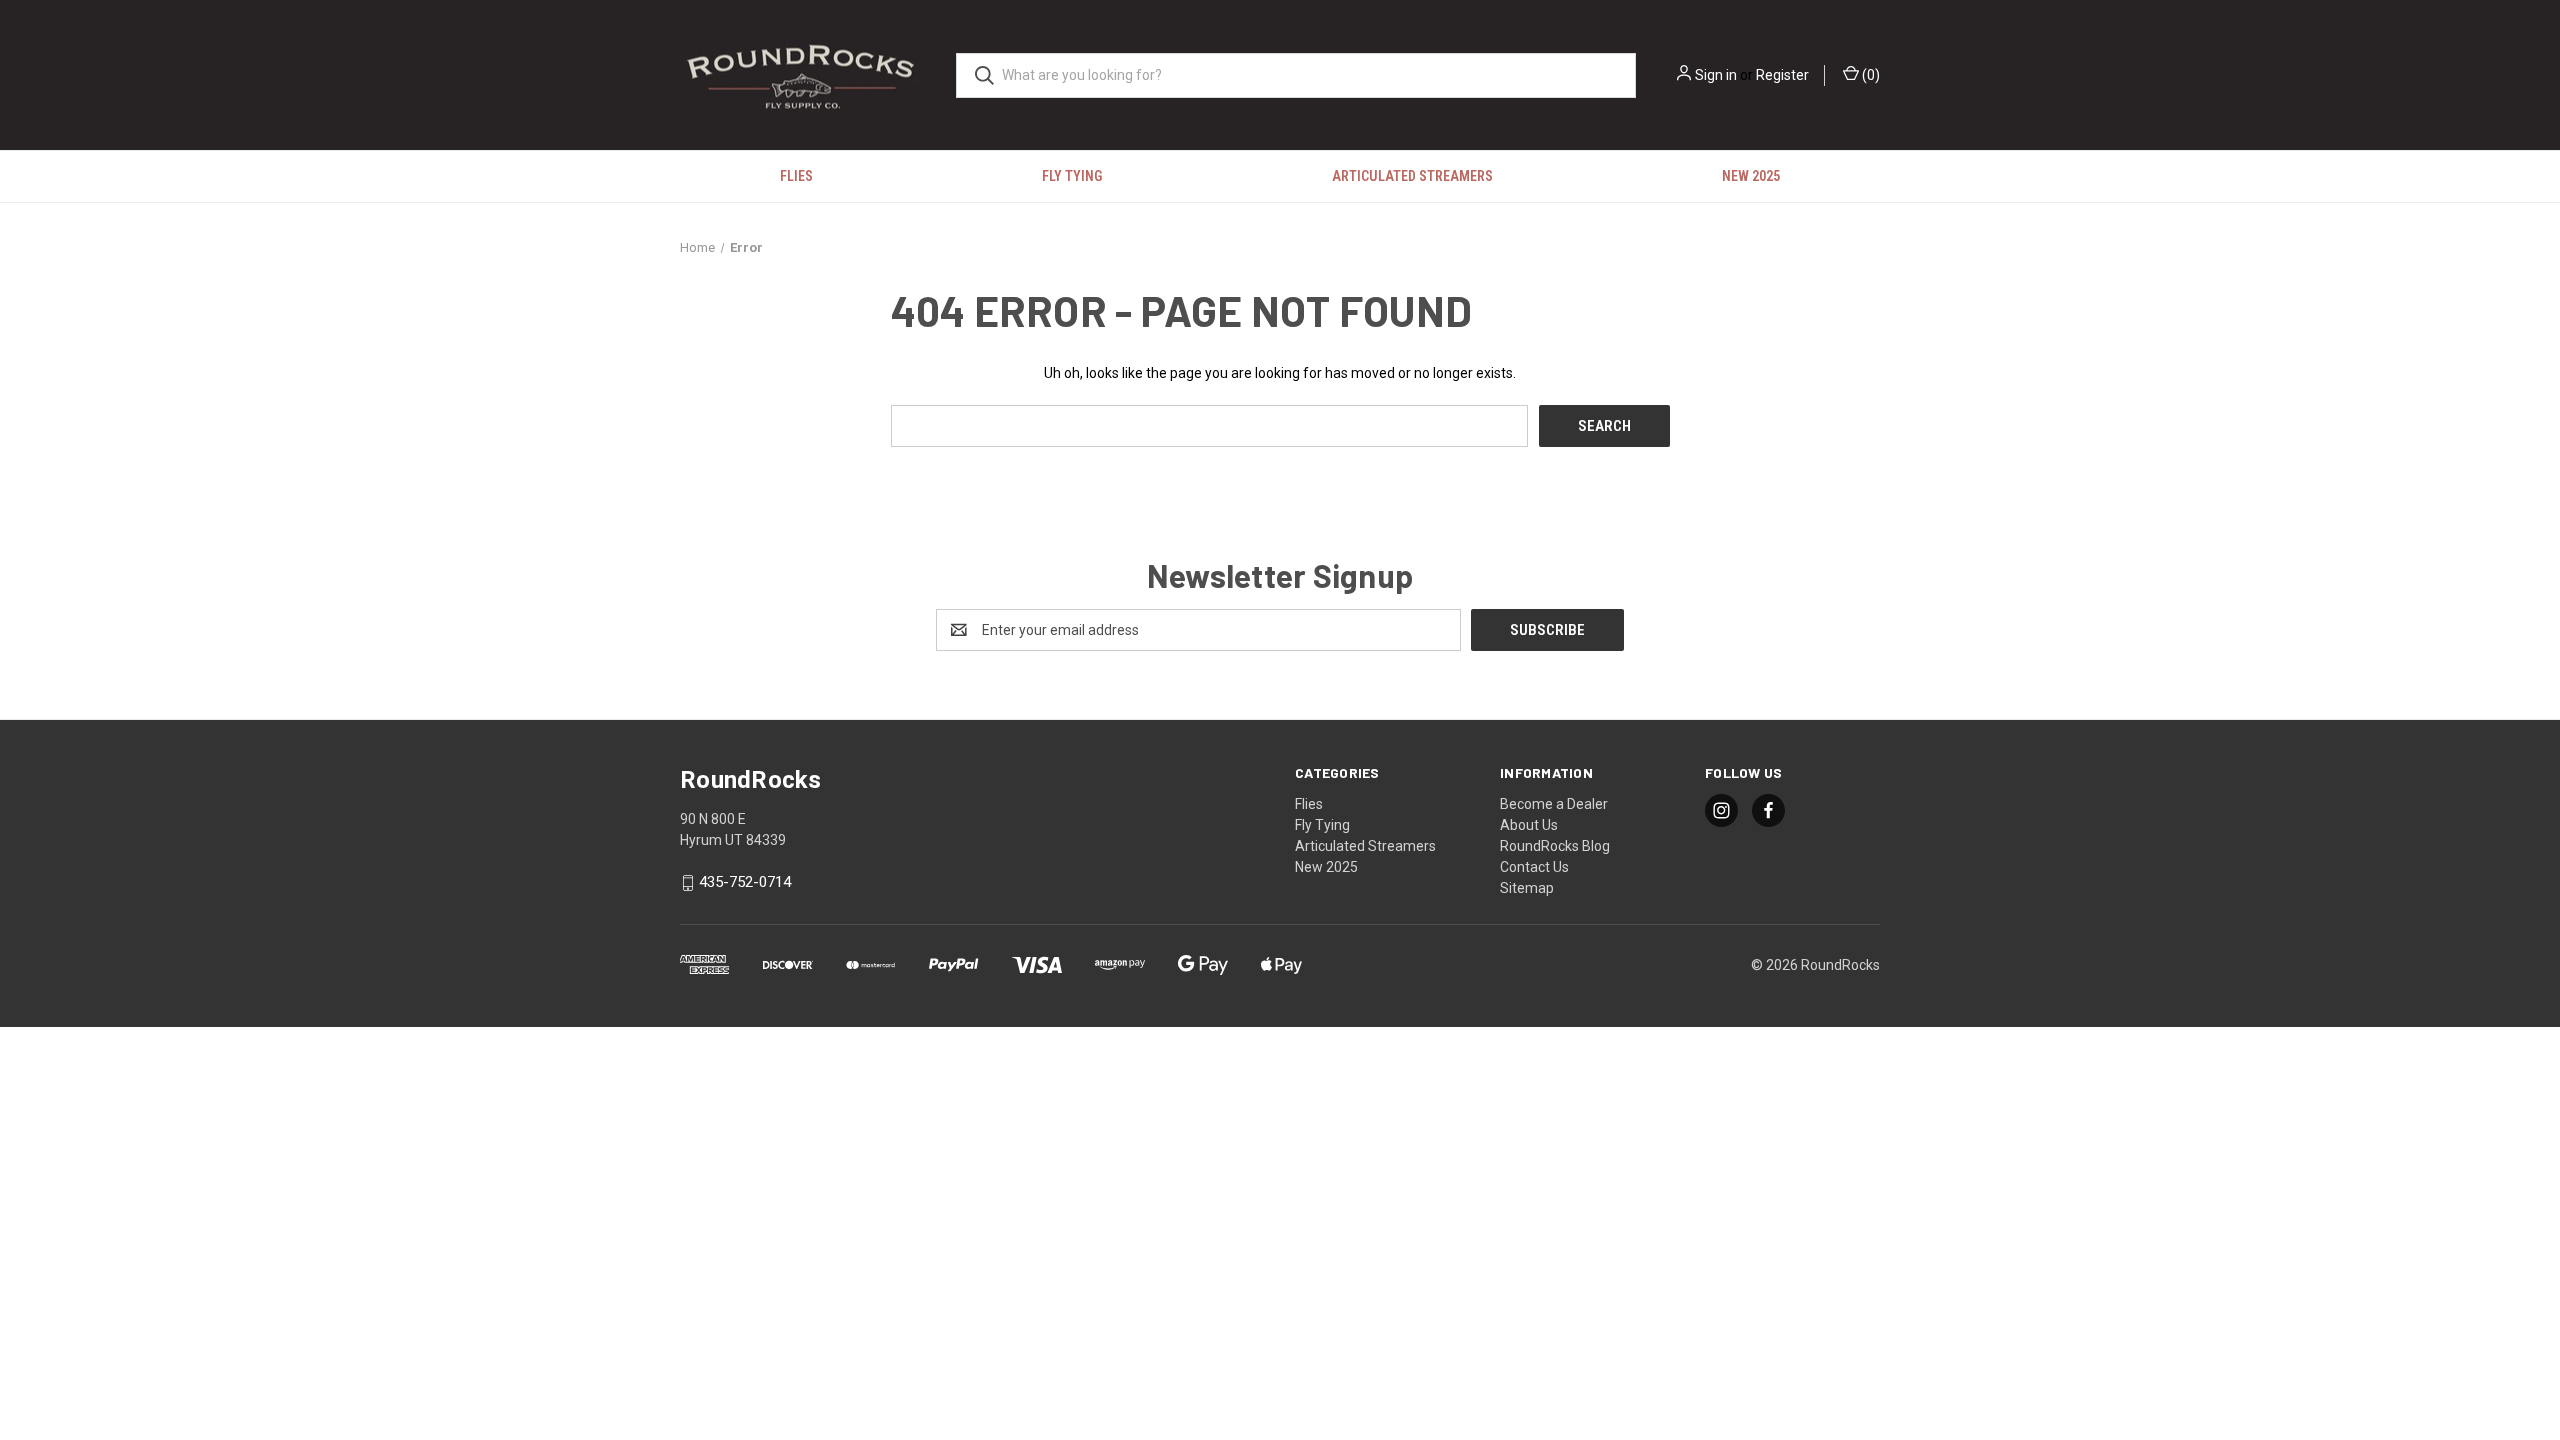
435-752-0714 (745, 883)
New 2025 (1751, 176)
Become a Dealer (1554, 804)
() (1869, 75)
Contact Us (1534, 867)
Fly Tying (1072, 176)
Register (1782, 75)
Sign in (1716, 75)
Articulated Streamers (1412, 176)
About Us (1529, 825)
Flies (796, 176)
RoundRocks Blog (1555, 846)
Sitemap (1527, 888)
